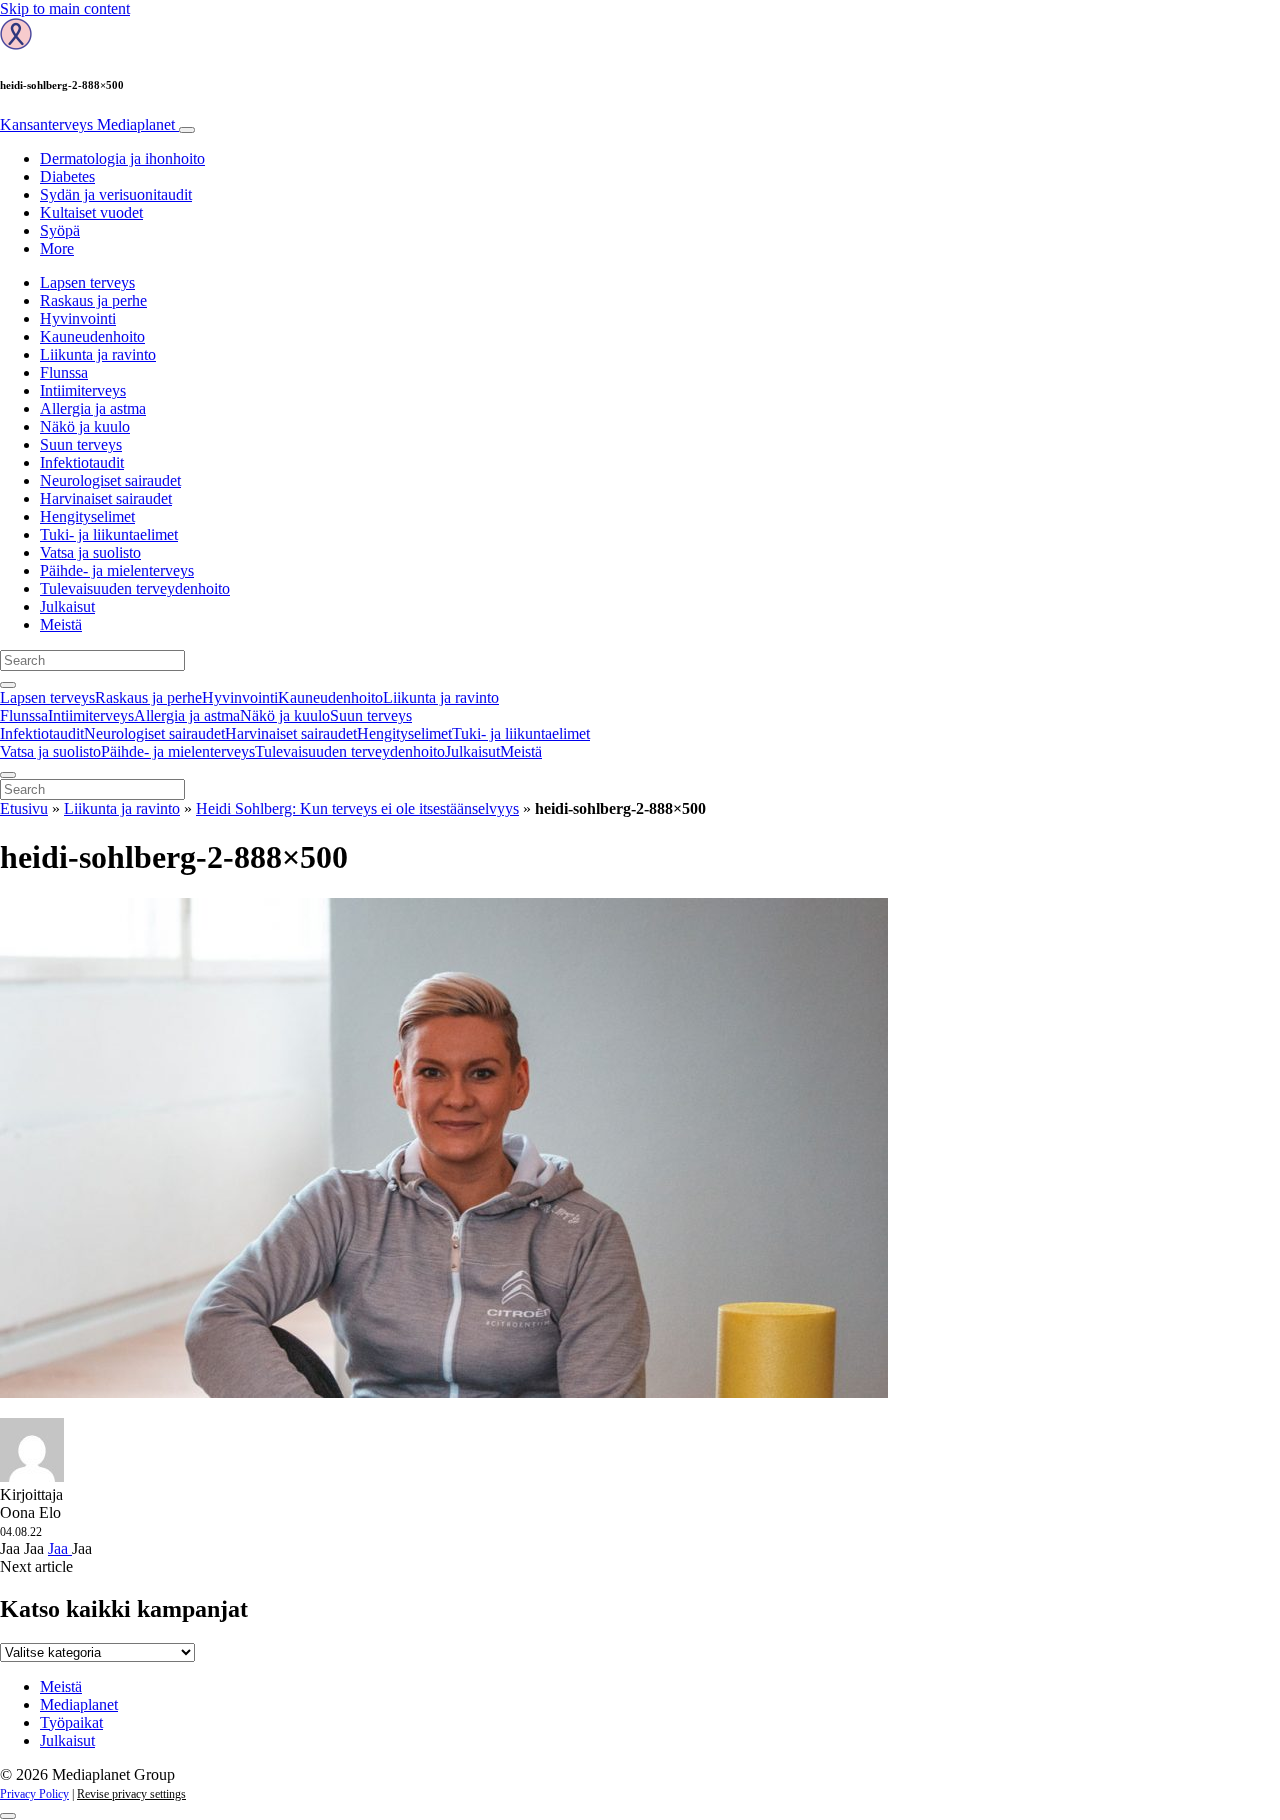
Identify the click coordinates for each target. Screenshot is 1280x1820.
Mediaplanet (79, 1704)
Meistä (61, 624)
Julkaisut (67, 606)
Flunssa (64, 372)
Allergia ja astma (93, 408)
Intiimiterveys (83, 390)
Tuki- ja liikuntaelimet (109, 534)
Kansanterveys (87, 124)
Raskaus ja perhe (93, 300)
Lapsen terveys (87, 282)
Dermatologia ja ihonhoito (122, 158)
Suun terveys (81, 444)
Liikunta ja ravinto (98, 354)
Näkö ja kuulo (85, 426)
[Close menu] (8, 775)
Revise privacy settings (131, 1794)
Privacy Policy (34, 1794)
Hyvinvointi (78, 318)
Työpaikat (71, 1722)
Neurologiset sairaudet (110, 480)
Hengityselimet (87, 516)
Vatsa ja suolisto (90, 552)
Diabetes (67, 176)
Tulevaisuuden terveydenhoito (135, 588)
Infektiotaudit (82, 462)
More (57, 248)
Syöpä (60, 230)
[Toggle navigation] (187, 130)
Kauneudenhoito (92, 336)
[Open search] (8, 685)
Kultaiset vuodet (91, 212)
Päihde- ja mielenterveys (117, 570)
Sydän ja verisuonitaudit (116, 194)
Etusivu (24, 808)
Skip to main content (65, 8)
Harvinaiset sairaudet (106, 498)
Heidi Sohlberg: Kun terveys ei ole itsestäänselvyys (357, 808)
